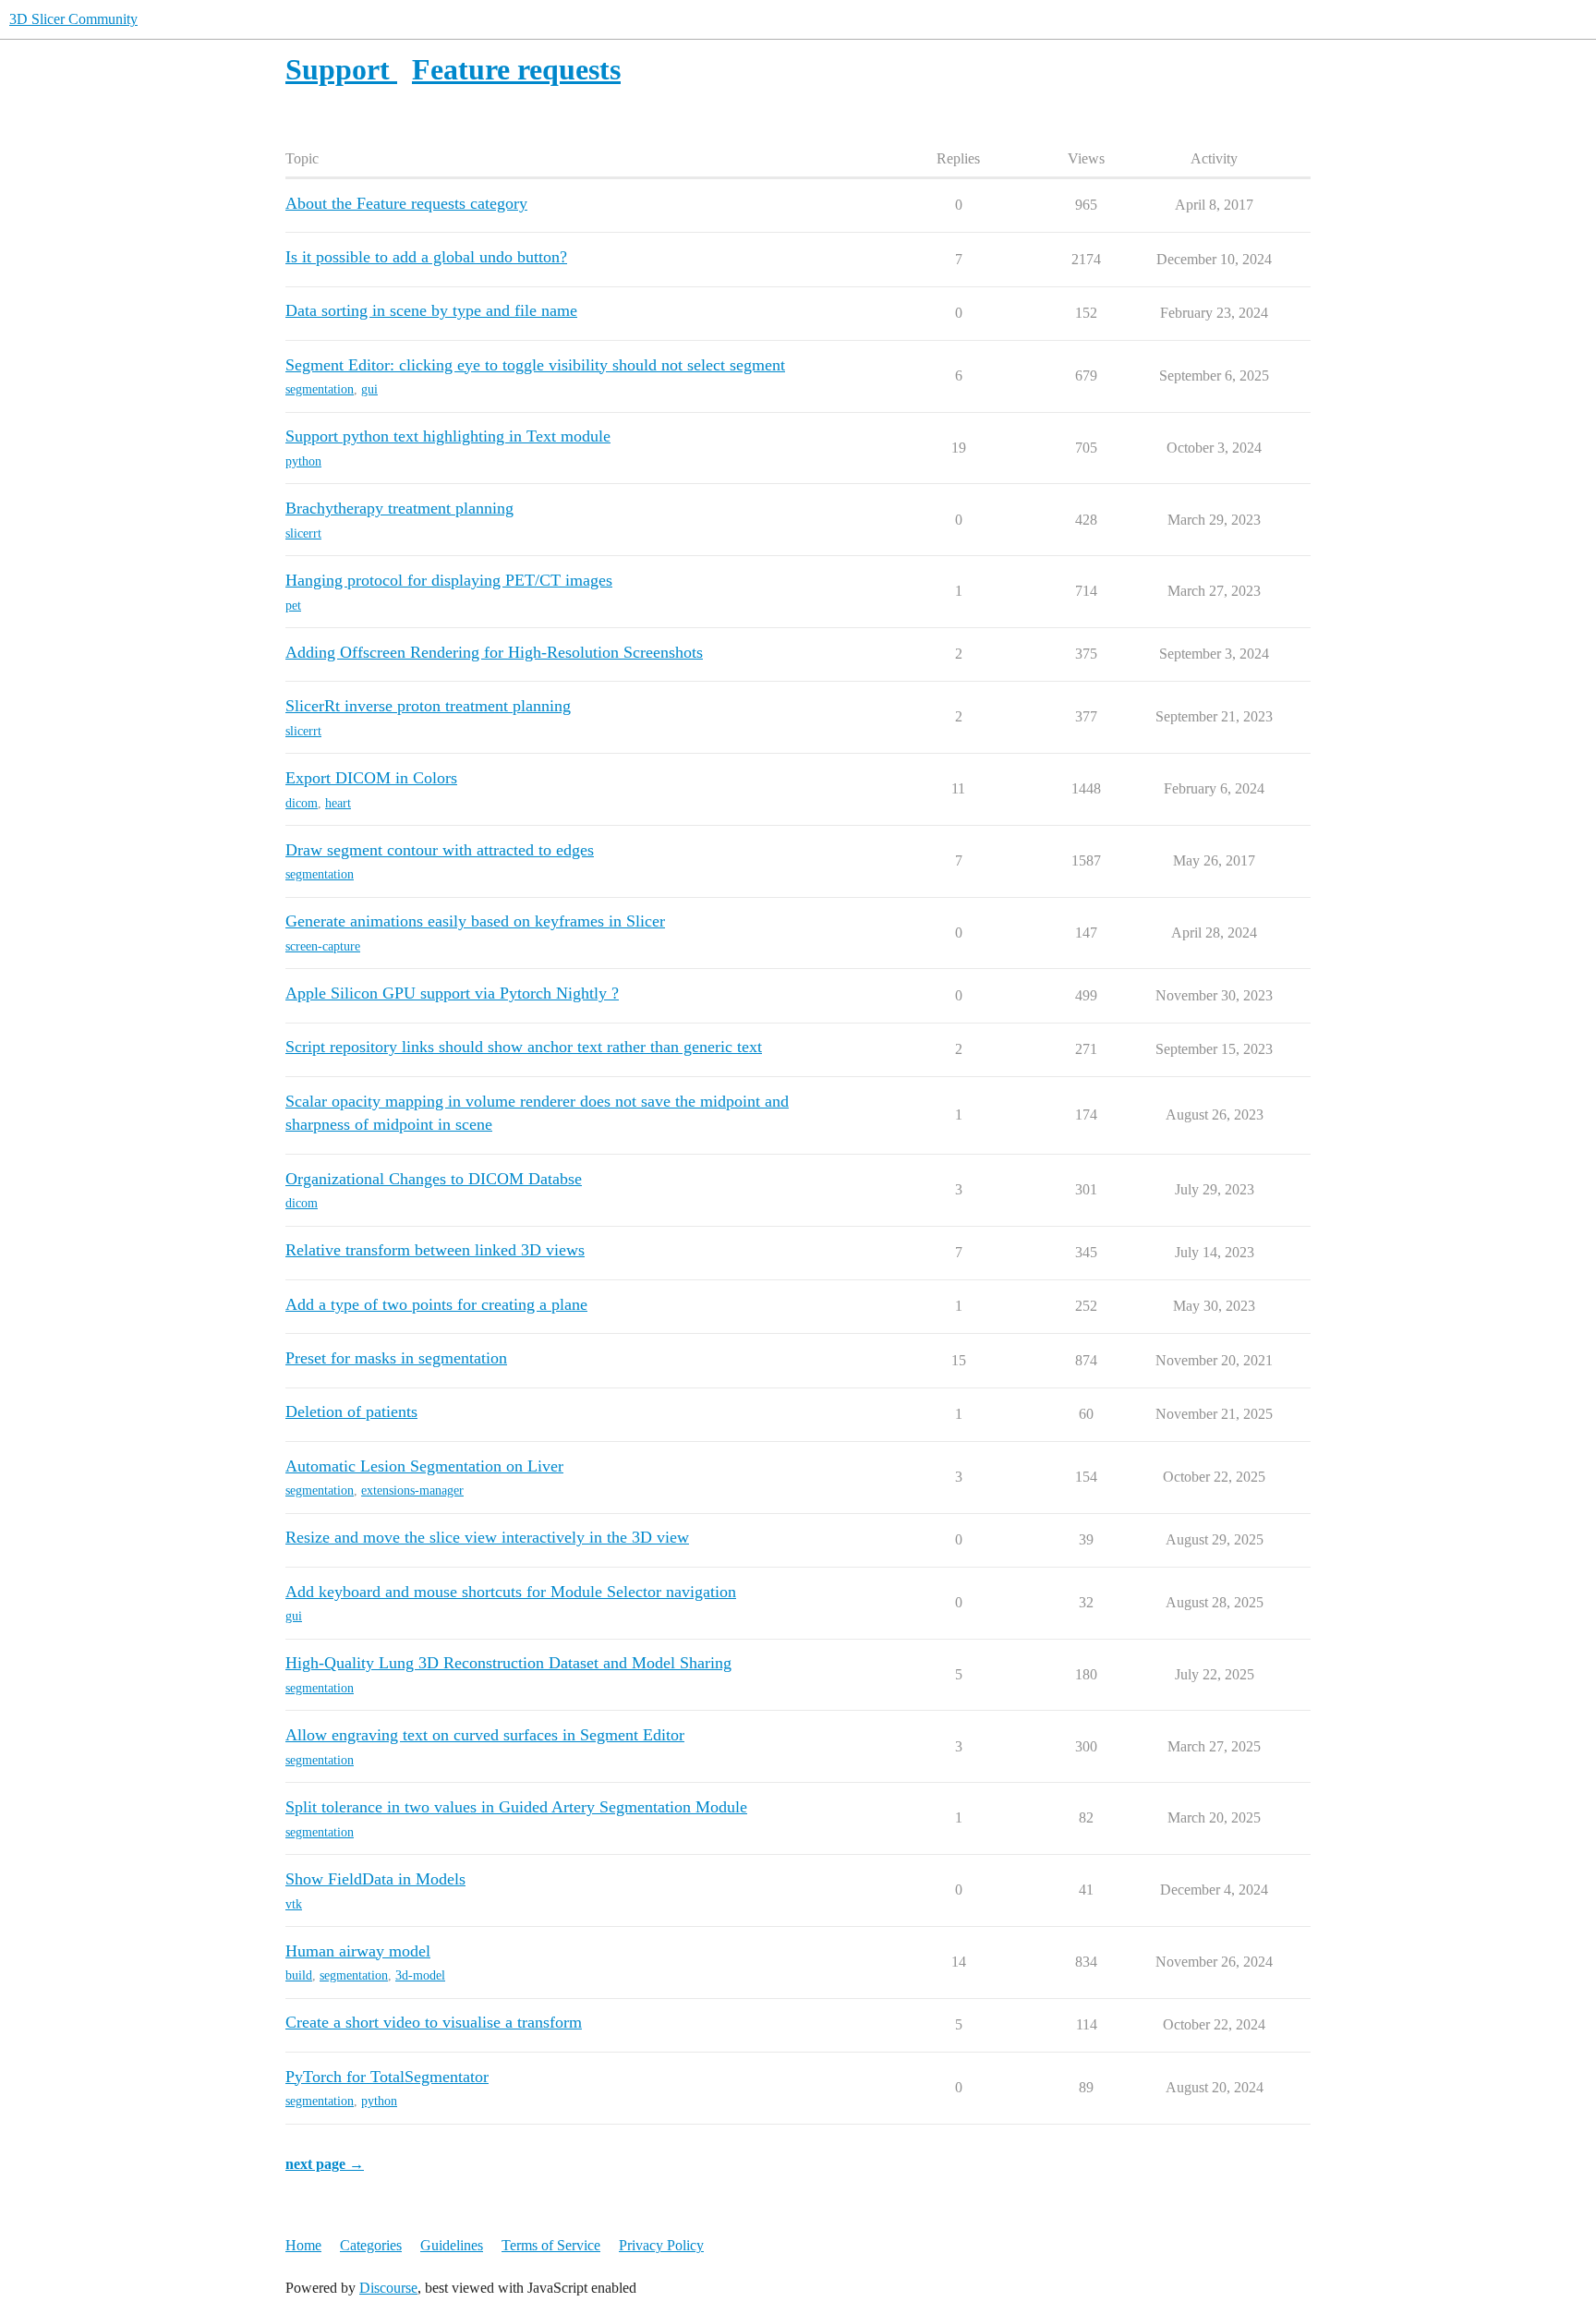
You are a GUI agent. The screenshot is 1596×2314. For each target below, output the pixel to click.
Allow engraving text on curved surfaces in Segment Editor (485, 1735)
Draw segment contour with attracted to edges (440, 850)
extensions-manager (412, 1490)
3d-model (420, 1975)
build (299, 1975)
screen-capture (323, 946)
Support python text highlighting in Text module (448, 436)
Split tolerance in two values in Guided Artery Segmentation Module (516, 1807)
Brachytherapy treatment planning (399, 508)
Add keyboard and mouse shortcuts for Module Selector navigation (511, 1592)
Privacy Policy (661, 2245)
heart (338, 803)
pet (293, 606)
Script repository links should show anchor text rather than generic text (524, 1047)
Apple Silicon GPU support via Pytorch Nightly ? (452, 993)
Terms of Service (551, 2245)
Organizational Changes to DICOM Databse (434, 1179)
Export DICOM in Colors (371, 778)
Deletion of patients (351, 1411)
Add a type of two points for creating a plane (436, 1304)
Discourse (388, 2288)
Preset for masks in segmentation (396, 1358)
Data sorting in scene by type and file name (431, 310)
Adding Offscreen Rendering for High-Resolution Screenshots (494, 652)
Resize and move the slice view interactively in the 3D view (487, 1537)
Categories (371, 2245)
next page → (325, 2164)
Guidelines (452, 2245)
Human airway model (358, 1951)
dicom (302, 803)
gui (369, 389)
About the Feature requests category (406, 203)
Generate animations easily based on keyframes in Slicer (475, 921)
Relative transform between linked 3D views (435, 1250)
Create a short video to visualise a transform (434, 2022)
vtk (294, 1904)
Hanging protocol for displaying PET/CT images (449, 580)
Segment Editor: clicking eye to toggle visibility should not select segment (535, 365)
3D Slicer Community (73, 19)
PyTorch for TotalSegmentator (387, 2077)
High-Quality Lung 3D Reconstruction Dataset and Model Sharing (508, 1663)
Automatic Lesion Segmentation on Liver (424, 1466)
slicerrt (303, 533)
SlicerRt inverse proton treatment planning (428, 706)
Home (303, 2245)
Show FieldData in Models (375, 1879)
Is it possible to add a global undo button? (426, 257)
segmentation (320, 389)
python (303, 461)
